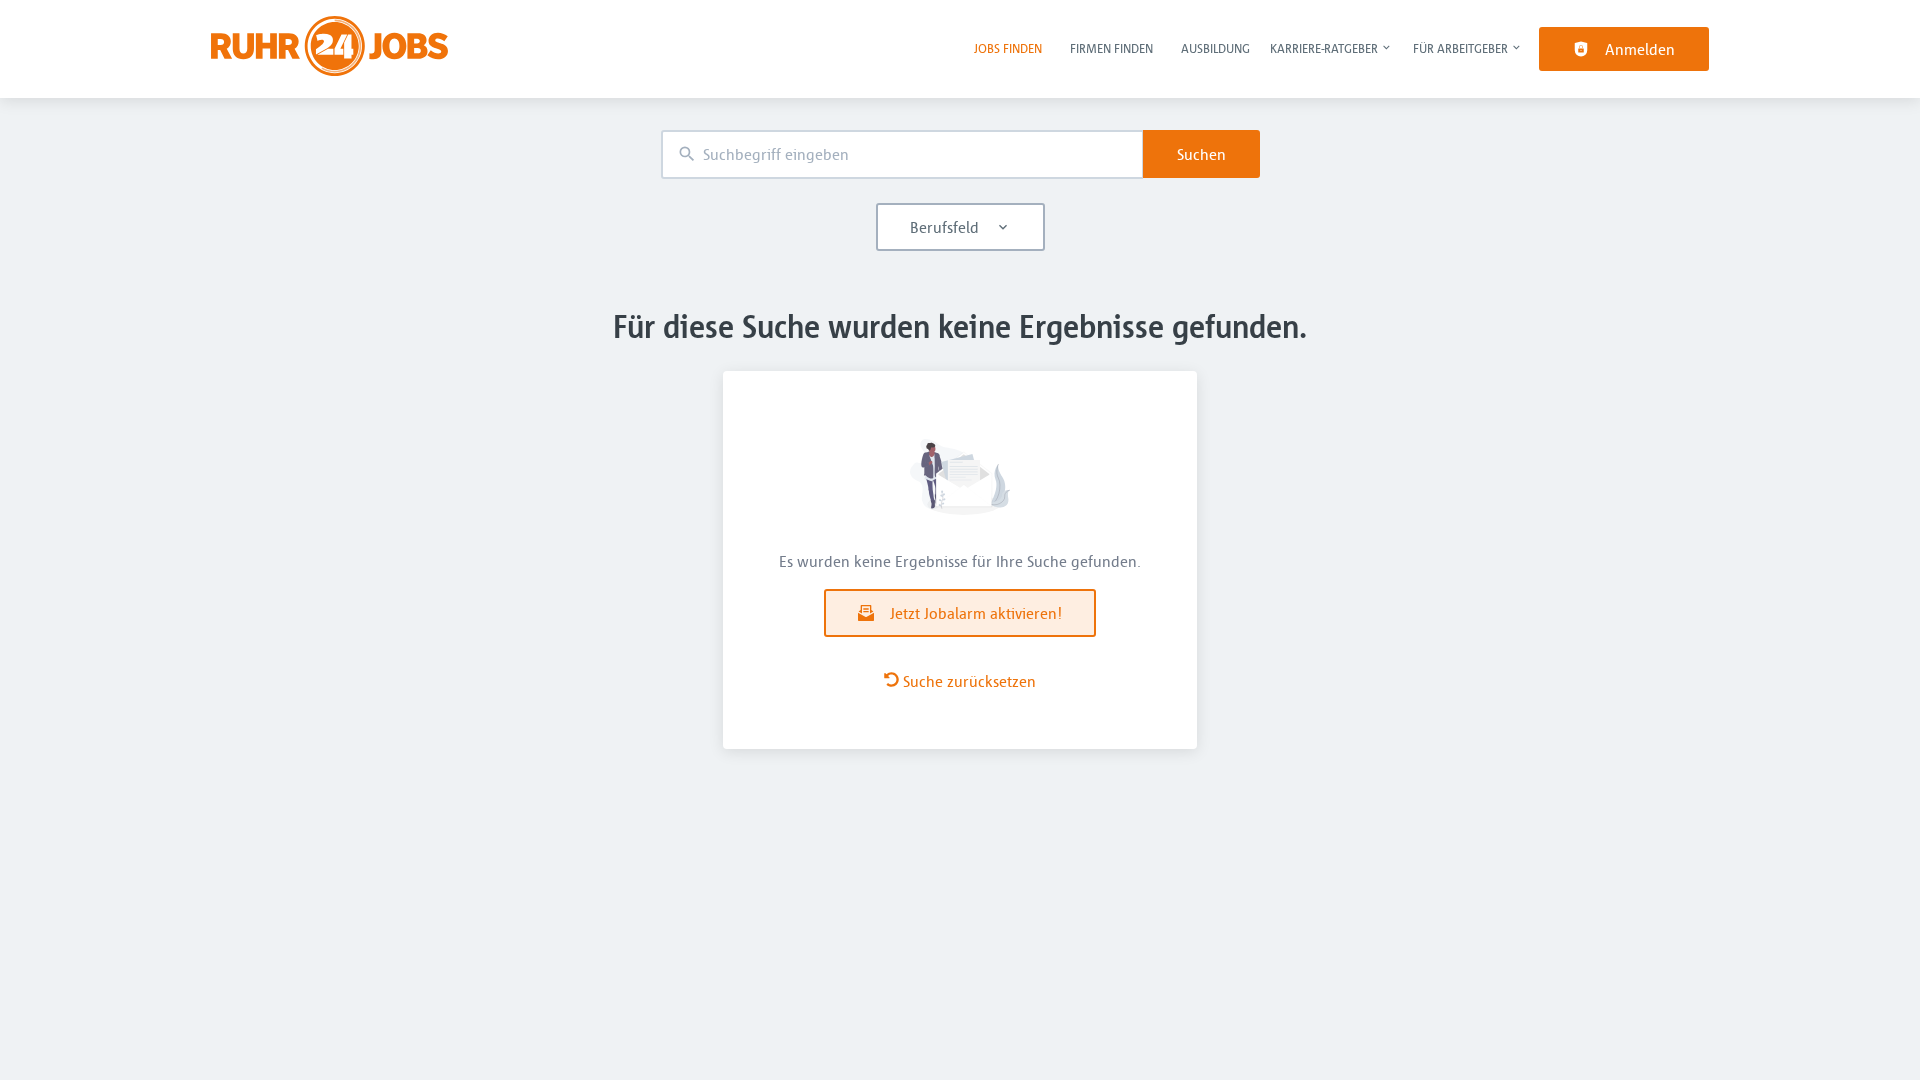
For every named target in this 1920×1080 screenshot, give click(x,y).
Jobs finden (1008, 48)
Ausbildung (1215, 48)
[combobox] (902, 154)
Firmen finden (1111, 48)
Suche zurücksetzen (969, 681)
